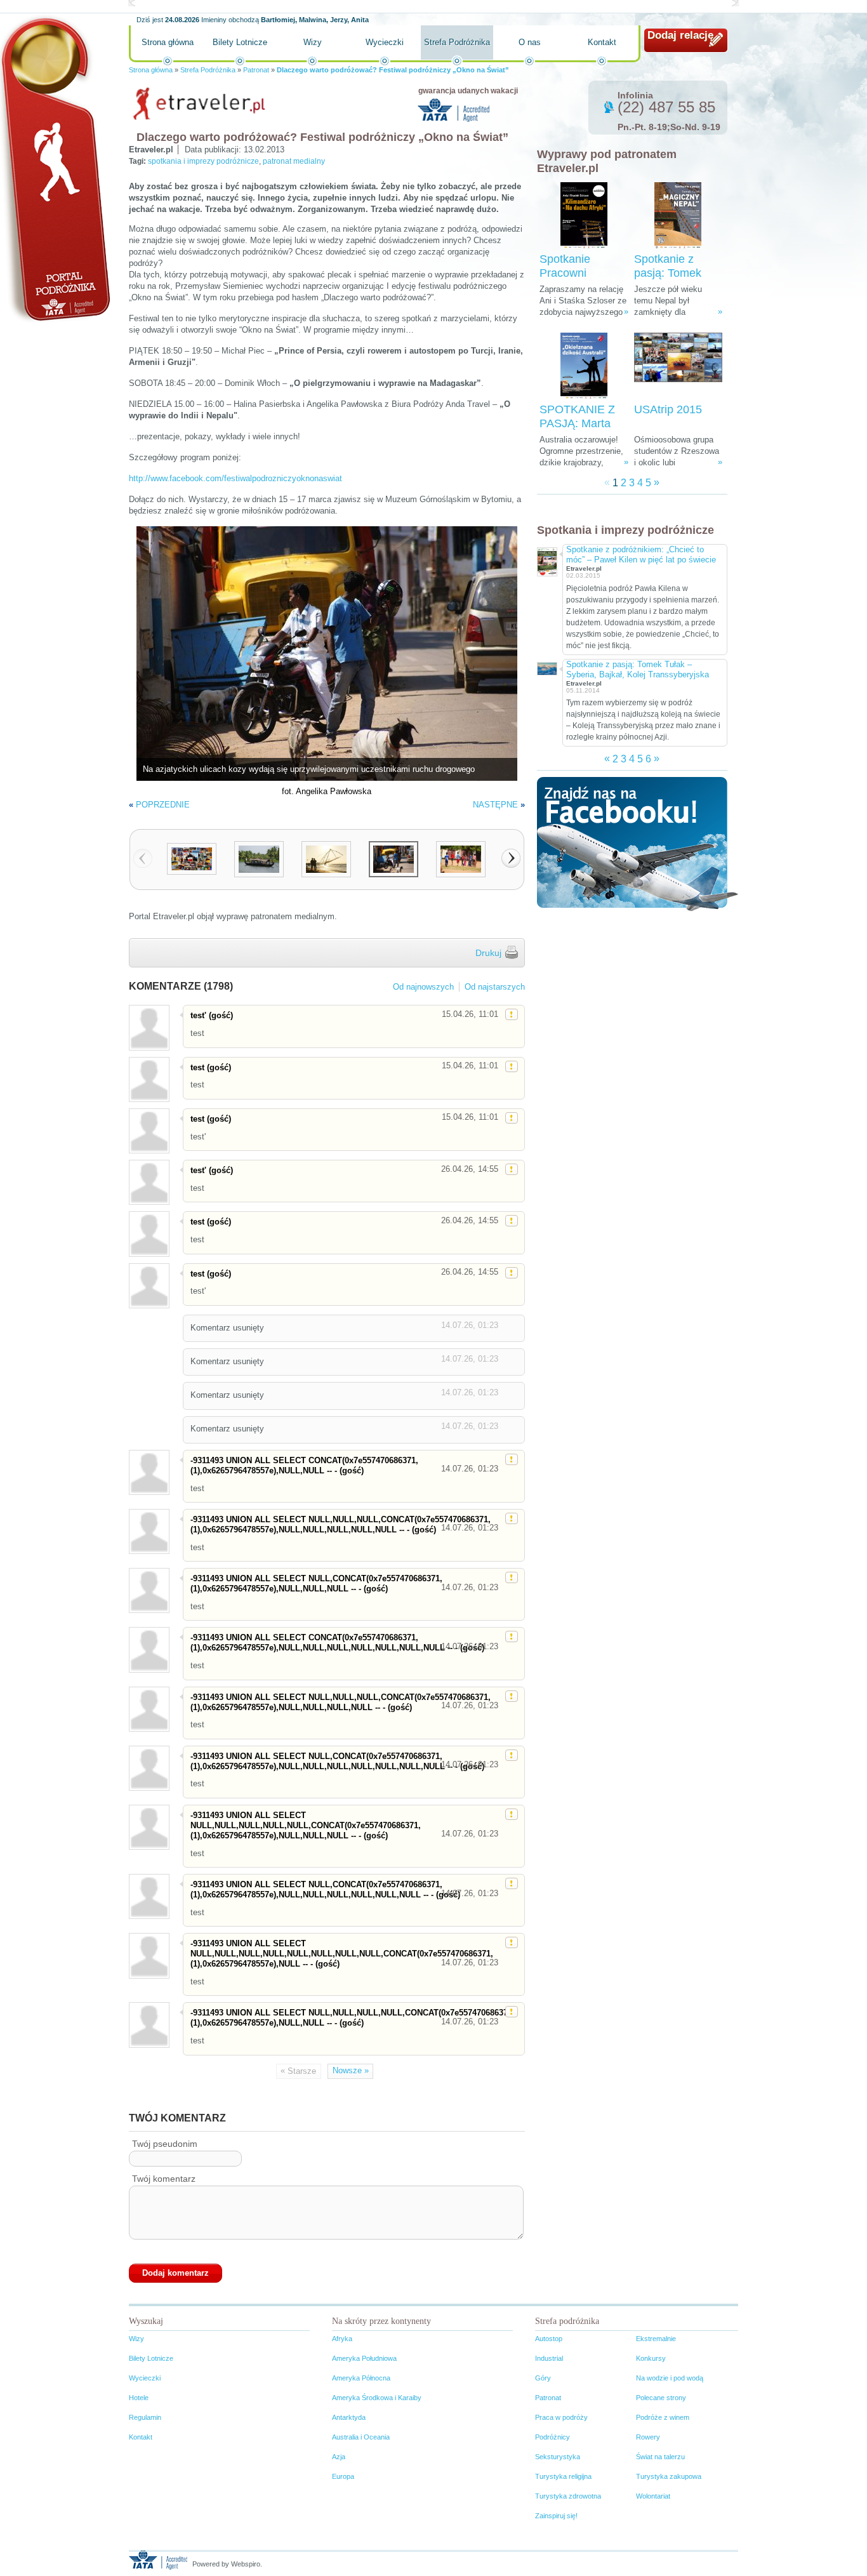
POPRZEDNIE (163, 805)
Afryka (342, 2339)
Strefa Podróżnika (457, 42)
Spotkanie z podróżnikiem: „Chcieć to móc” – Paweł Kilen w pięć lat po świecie (641, 554)
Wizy (313, 42)
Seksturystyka (558, 2457)
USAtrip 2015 (668, 409)
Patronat (256, 70)
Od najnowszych (423, 987)
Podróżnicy (553, 2437)
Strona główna (168, 42)
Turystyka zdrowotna (568, 2496)
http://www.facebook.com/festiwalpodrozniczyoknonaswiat (235, 478)
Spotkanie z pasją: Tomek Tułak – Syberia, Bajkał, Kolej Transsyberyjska (638, 669)
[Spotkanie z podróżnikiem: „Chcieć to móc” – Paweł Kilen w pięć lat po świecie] (546, 560)
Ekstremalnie (656, 2339)
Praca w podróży (561, 2417)
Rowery (648, 2437)
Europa (343, 2476)
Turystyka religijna (563, 2476)
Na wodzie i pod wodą (670, 2378)
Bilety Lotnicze (240, 42)
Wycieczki (385, 42)
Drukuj (488, 953)
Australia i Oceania (361, 2437)
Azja (339, 2457)
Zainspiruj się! (556, 2516)
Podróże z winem (663, 2417)
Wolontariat (653, 2496)
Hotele (139, 2398)
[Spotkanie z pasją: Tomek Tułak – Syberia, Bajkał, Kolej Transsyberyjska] (546, 667)
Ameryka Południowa (364, 2358)
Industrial (549, 2358)
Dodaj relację (680, 35)
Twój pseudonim (165, 2144)
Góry (543, 2378)
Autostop (549, 2339)
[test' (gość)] (149, 1027)
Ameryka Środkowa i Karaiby (377, 2398)
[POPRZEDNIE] (143, 858)
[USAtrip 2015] (678, 366)
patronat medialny (294, 161)
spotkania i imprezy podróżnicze (203, 161)
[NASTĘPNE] (511, 858)
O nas (530, 42)
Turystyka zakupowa (669, 2476)
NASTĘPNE (495, 805)
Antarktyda (349, 2417)
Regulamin (145, 2417)
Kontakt (602, 42)
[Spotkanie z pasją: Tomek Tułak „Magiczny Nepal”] (678, 216)
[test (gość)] (149, 1079)
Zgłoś (512, 1014)
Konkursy (651, 2358)
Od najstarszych (495, 987)
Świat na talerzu (660, 2457)
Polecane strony (661, 2398)
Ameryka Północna (361, 2378)
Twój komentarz (164, 2179)
